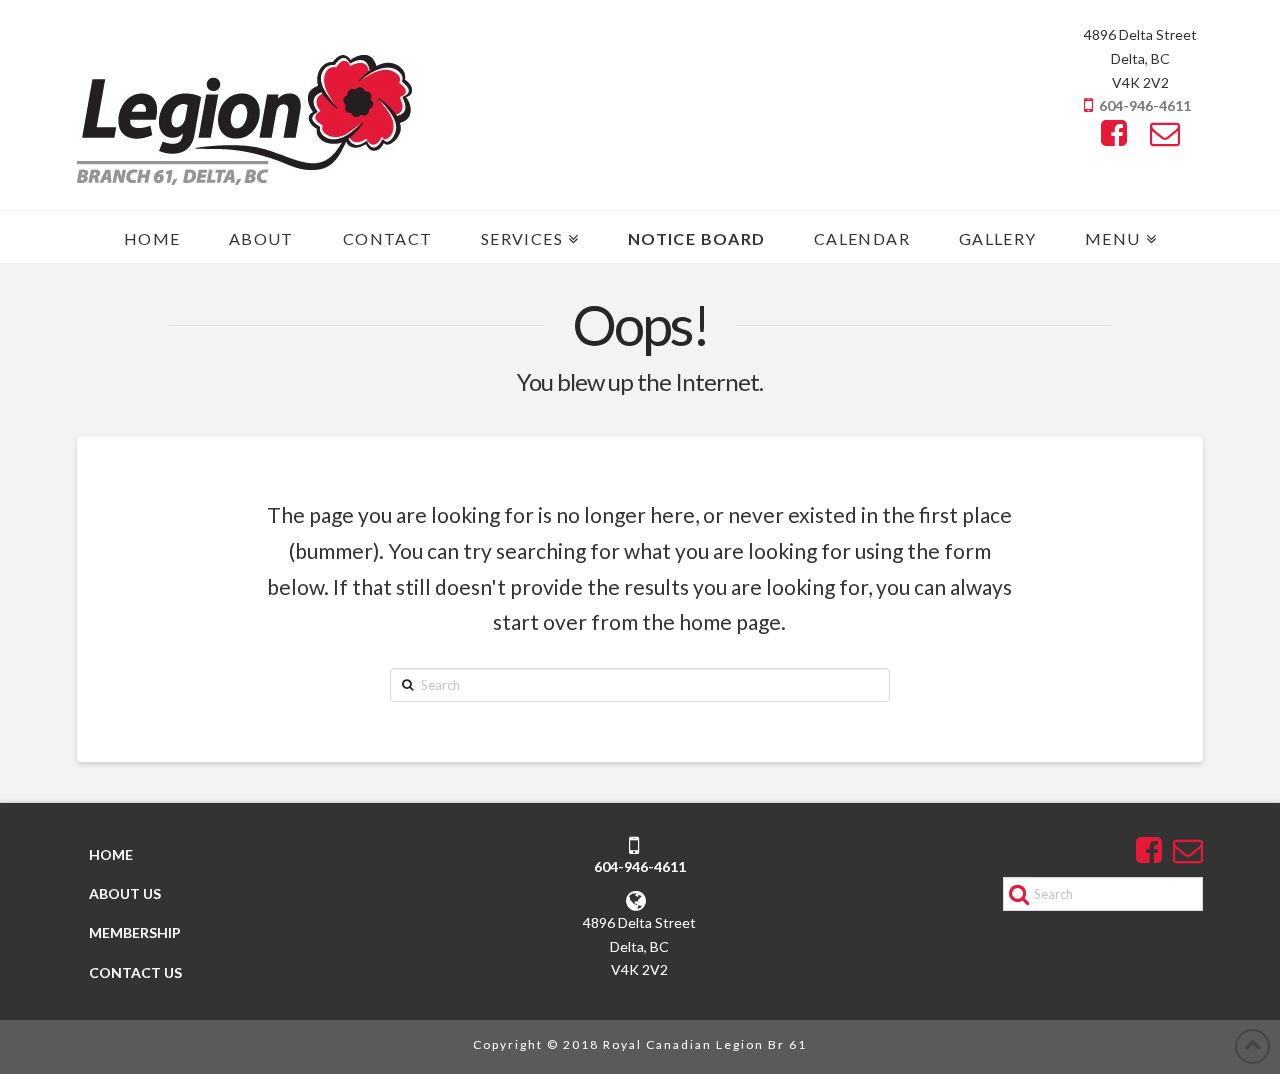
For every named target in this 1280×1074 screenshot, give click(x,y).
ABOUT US (125, 893)
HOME (111, 854)
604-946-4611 (1145, 105)
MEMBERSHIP (135, 932)
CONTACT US (135, 972)
